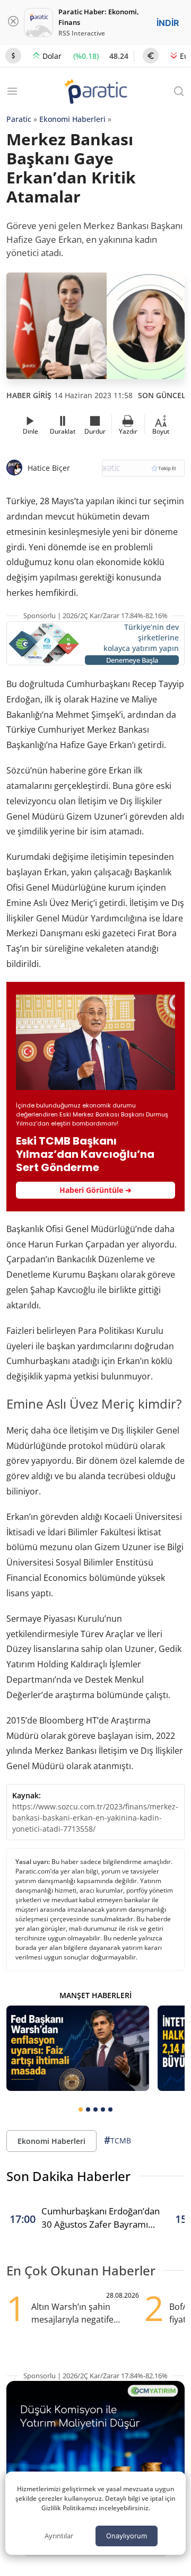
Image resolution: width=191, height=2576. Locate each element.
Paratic (19, 119)
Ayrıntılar (59, 2536)
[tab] (81, 2109)
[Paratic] (95, 93)
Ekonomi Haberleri (72, 119)
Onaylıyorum (127, 2536)
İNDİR (168, 23)
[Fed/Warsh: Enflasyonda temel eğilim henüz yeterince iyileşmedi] (78, 2048)
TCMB (118, 2140)
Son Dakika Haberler (68, 2176)
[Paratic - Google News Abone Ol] (143, 472)
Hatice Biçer (49, 468)
